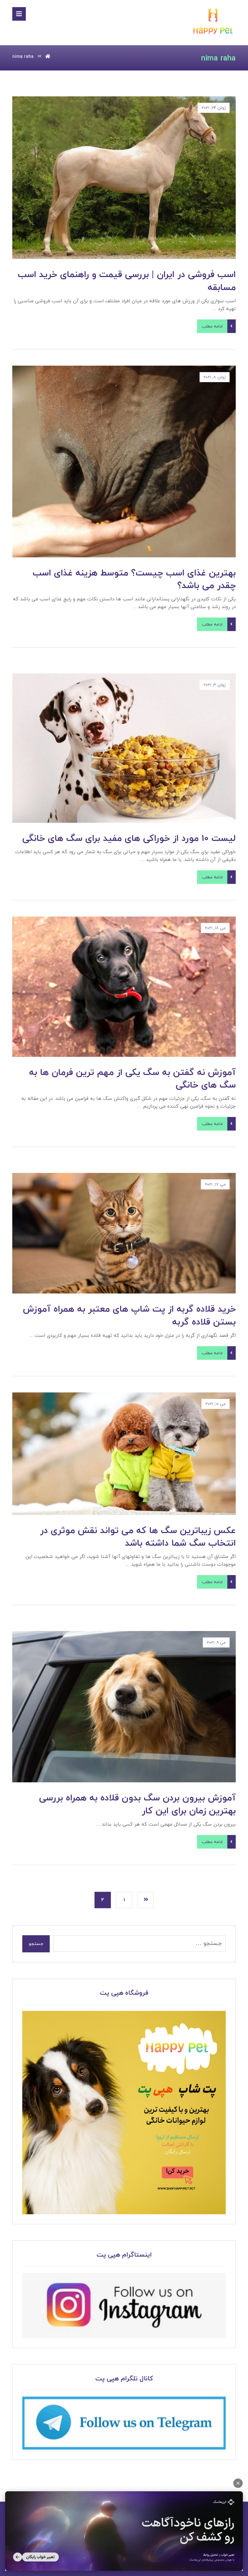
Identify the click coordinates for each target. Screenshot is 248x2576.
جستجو (36, 1944)
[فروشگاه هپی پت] (124, 2113)
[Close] (238, 2483)
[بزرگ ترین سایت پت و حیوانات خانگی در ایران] (213, 22)
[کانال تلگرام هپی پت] (124, 2423)
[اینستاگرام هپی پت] (124, 2305)
